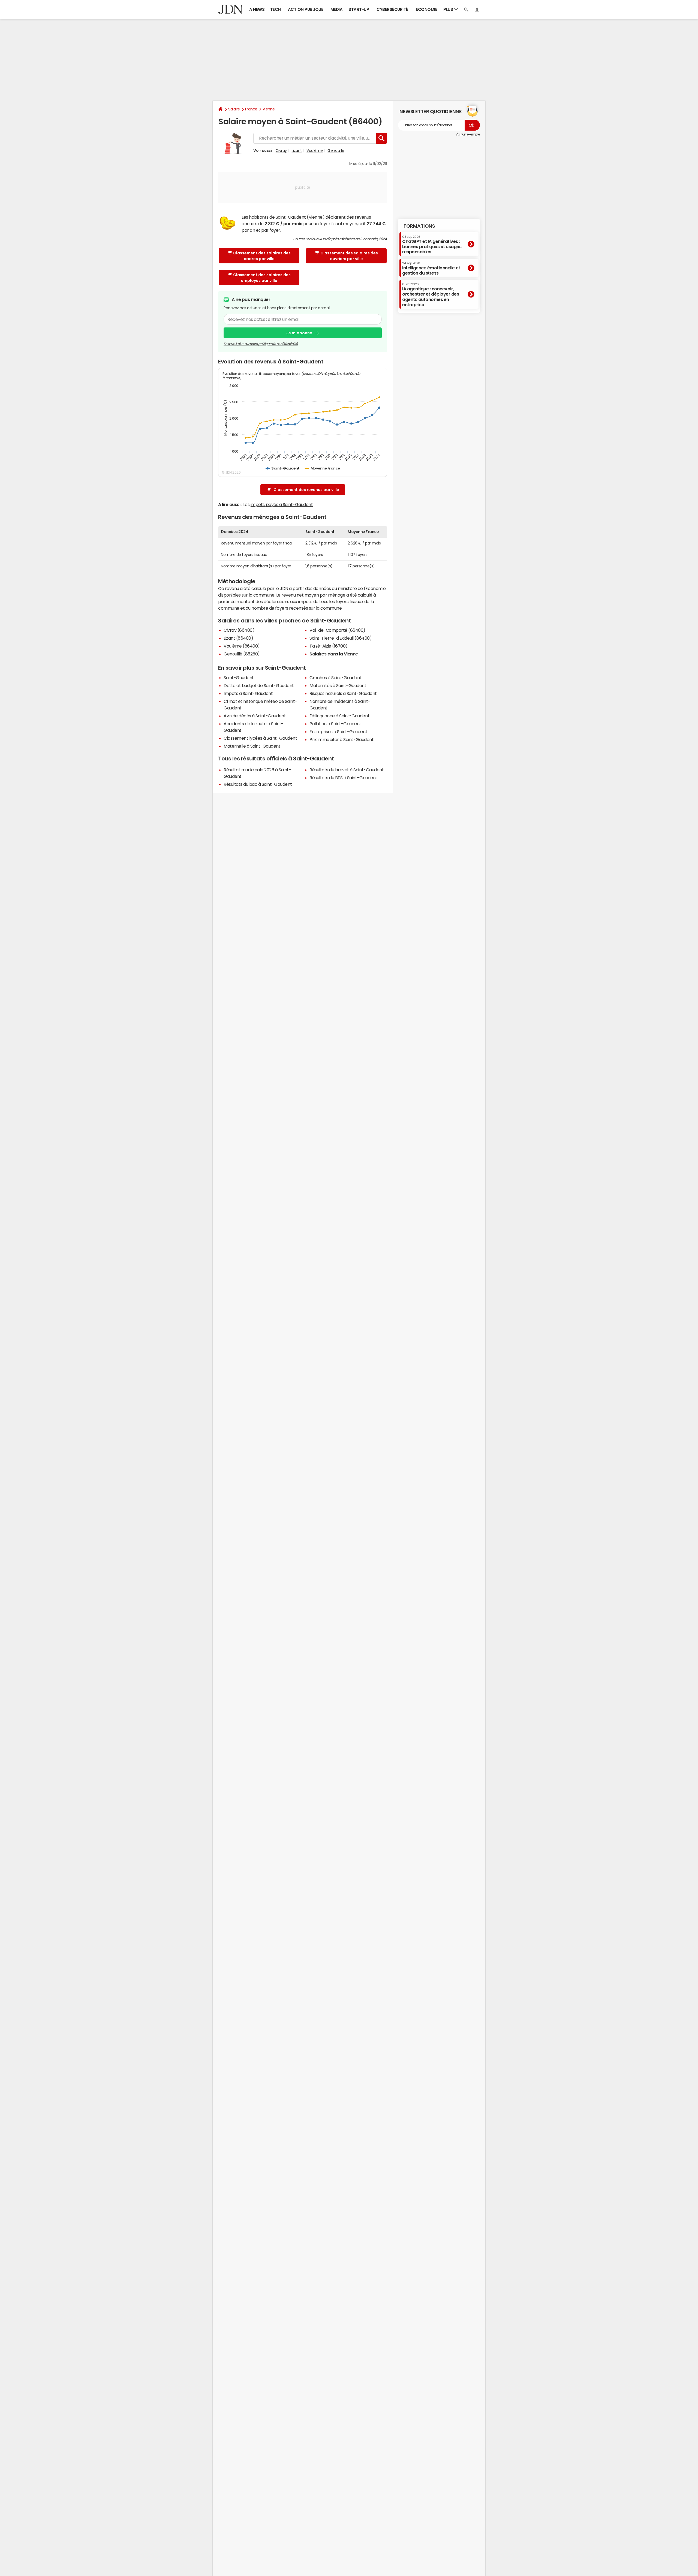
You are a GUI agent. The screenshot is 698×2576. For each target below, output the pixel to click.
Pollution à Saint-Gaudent (335, 724)
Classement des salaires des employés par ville (262, 278)
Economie (426, 9)
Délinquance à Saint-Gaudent (339, 716)
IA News (257, 9)
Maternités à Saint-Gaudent (338, 685)
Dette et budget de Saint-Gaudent (259, 685)
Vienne (269, 109)
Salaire (234, 109)
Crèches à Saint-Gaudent (336, 678)
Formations (419, 226)
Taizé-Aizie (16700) (329, 646)
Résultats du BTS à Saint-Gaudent (343, 778)
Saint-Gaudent (239, 678)
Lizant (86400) (238, 638)
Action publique (306, 9)
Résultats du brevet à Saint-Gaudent (347, 770)
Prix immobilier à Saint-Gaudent (342, 739)
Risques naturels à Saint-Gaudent (343, 693)
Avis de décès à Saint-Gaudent (255, 716)
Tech (276, 9)
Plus (449, 9)
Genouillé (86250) (242, 654)
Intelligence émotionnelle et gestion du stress (431, 268)
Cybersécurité (392, 9)
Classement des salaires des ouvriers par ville (349, 256)
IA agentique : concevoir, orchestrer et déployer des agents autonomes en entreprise (431, 295)
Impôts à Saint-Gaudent (248, 693)
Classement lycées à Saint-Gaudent (260, 738)
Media (337, 9)
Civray (281, 151)
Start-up (359, 9)
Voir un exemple (468, 134)
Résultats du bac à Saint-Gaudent (258, 784)
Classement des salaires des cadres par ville (262, 256)
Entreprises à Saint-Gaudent (338, 732)
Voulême (315, 151)
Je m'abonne (299, 333)
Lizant (297, 151)
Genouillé (336, 151)
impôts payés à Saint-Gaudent (282, 504)
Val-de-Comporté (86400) (337, 630)
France (251, 109)
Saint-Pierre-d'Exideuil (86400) (341, 638)
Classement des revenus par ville (306, 490)
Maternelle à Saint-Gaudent (252, 746)
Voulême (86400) (242, 646)
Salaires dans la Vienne (334, 654)
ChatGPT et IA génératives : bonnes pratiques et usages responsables (432, 244)
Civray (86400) (239, 630)
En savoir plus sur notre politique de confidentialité (261, 344)
